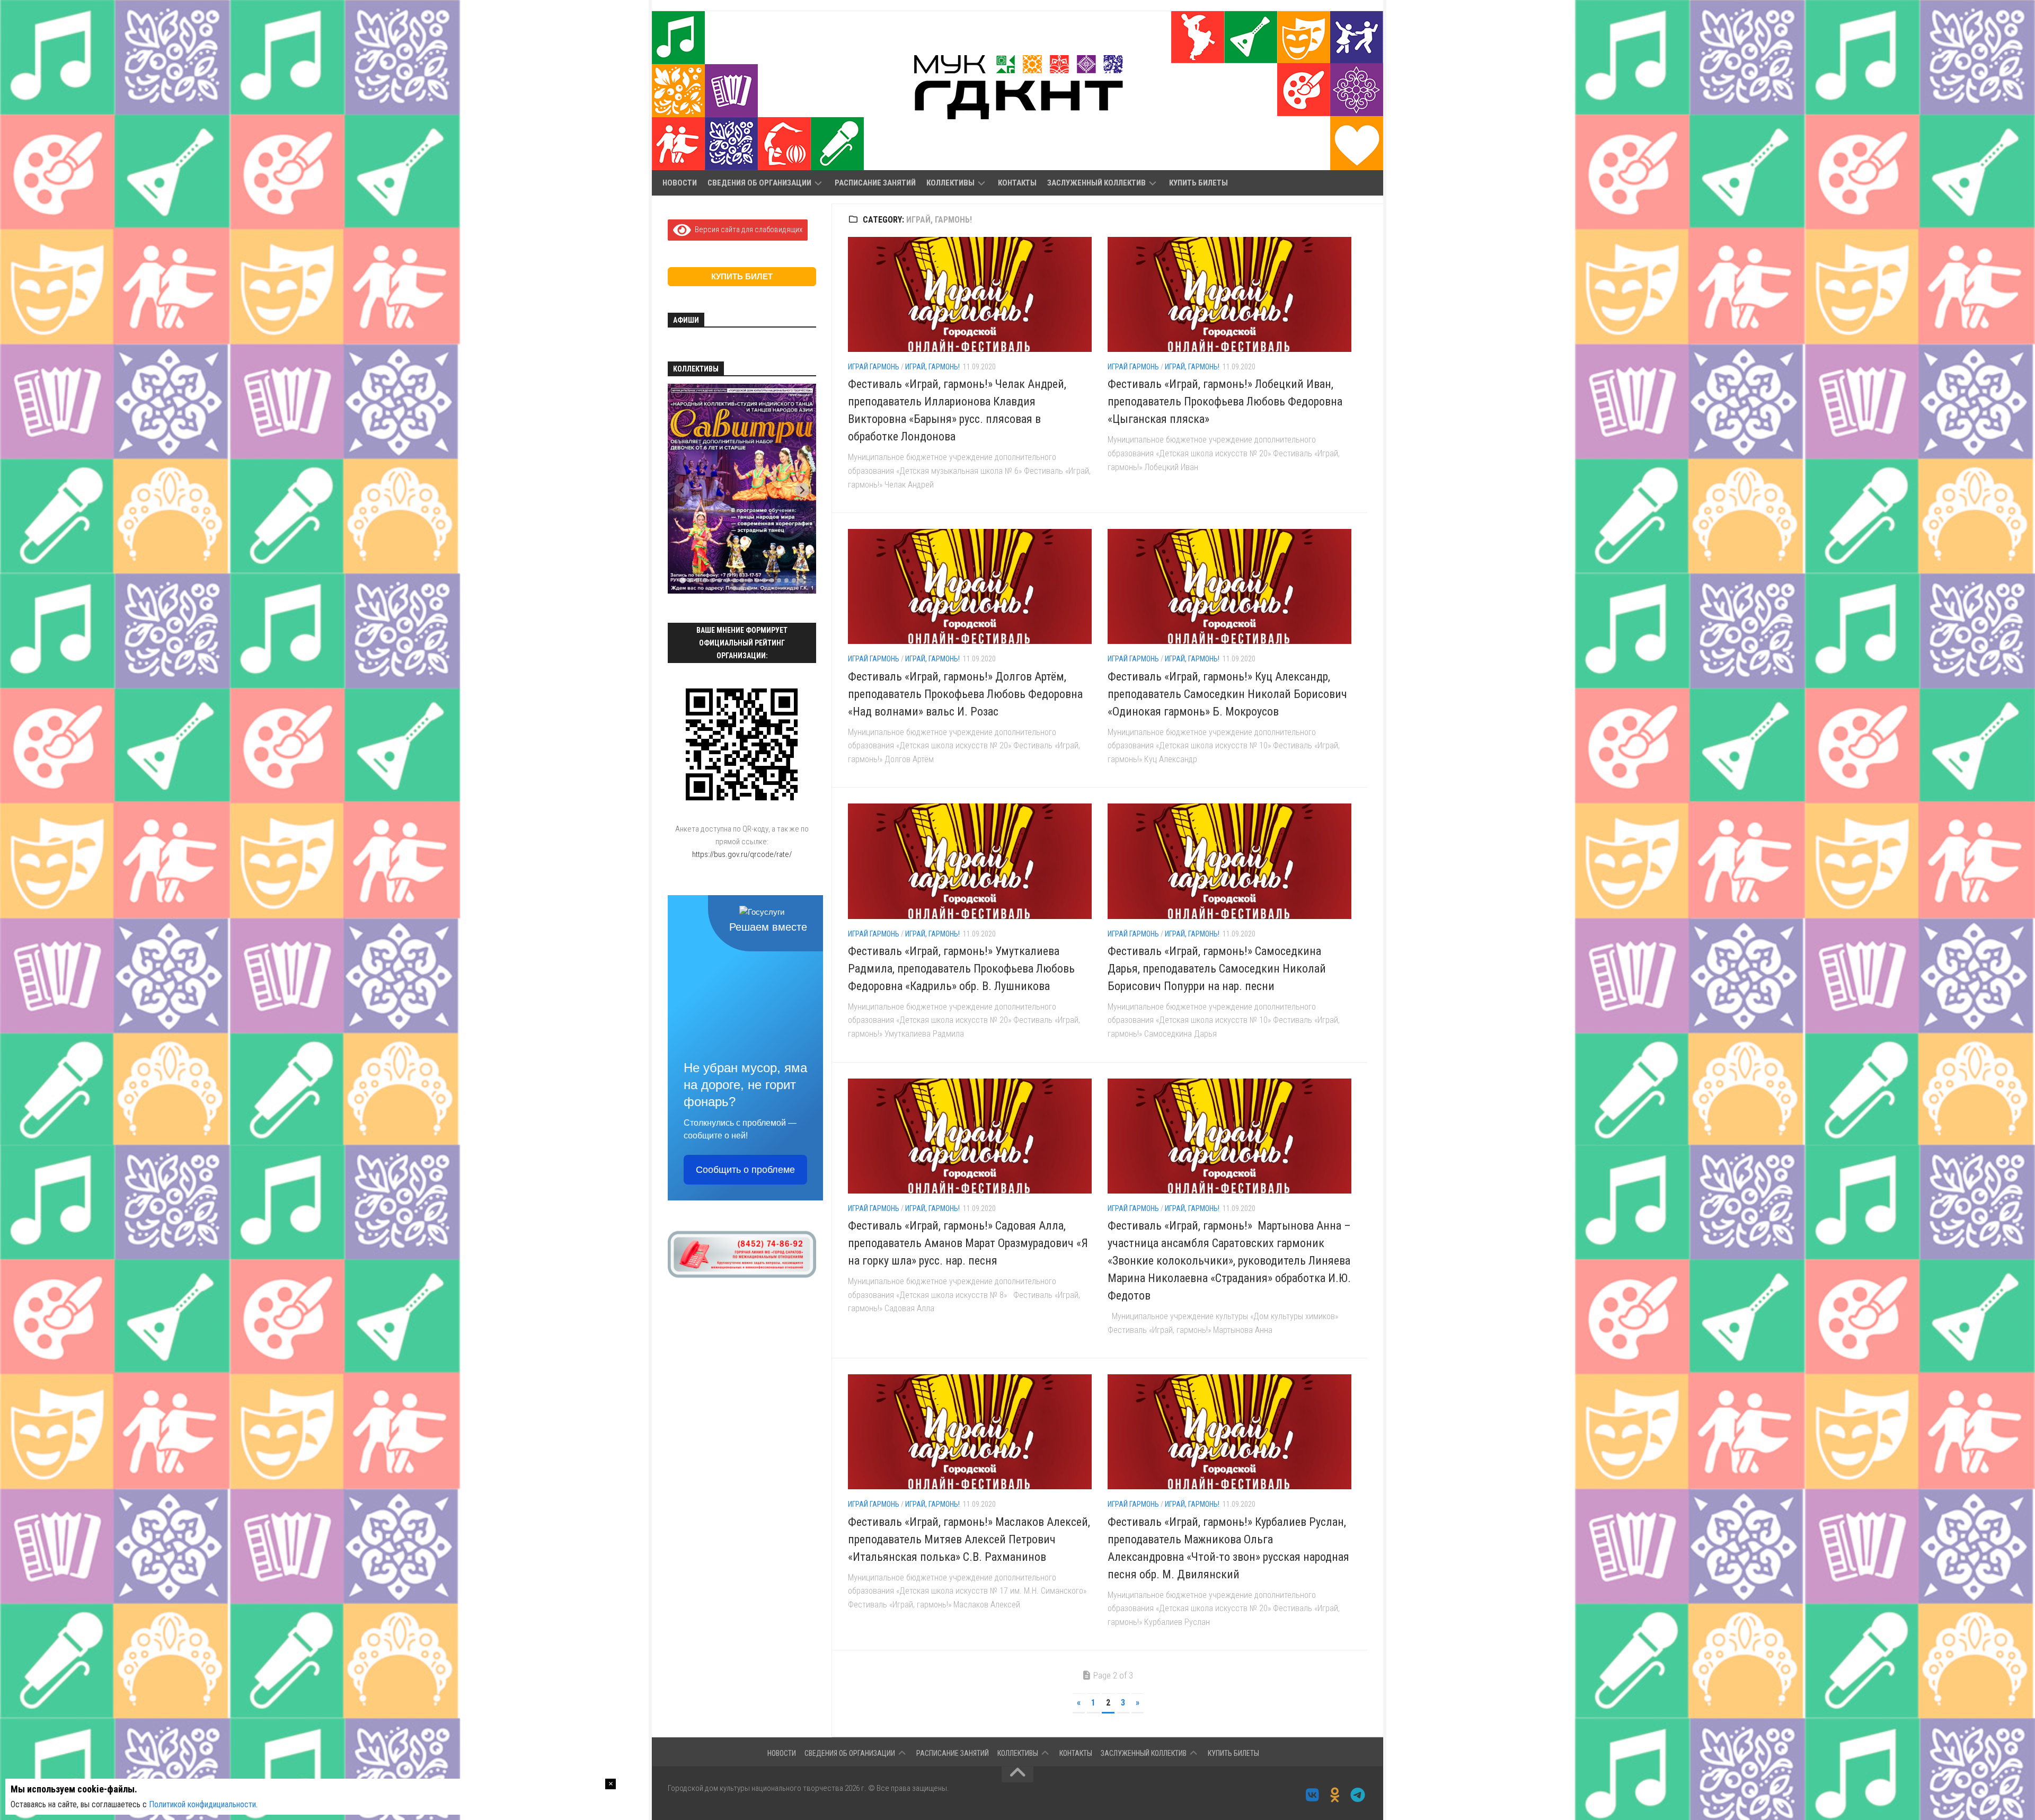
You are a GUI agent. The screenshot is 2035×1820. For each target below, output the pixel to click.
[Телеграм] (1358, 1795)
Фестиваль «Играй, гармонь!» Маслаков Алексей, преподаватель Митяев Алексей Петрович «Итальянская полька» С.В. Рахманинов (969, 1539)
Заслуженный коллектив (1096, 183)
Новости (680, 183)
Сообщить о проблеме (745, 1170)
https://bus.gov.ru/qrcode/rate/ (742, 854)
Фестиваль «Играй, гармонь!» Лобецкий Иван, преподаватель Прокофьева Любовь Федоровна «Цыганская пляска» (1225, 401)
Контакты (1017, 183)
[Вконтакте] (1312, 1795)
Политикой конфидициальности (202, 1804)
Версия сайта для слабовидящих (747, 229)
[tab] (682, 581)
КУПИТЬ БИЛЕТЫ (1198, 183)
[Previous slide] (682, 490)
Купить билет (742, 276)
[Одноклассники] (1335, 1795)
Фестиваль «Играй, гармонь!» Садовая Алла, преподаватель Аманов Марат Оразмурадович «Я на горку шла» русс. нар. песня (968, 1243)
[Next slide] (802, 490)
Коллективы (950, 183)
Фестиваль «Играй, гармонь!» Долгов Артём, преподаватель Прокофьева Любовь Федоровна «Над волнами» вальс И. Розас (965, 694)
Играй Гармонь (874, 367)
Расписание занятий (875, 183)
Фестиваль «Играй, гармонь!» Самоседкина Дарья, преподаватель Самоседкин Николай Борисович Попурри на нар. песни (1217, 969)
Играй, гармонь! (932, 367)
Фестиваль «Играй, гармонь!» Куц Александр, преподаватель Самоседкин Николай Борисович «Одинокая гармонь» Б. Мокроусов (1227, 694)
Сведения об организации (759, 183)
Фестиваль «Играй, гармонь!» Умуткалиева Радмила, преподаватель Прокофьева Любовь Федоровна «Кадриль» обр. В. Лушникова (961, 969)
